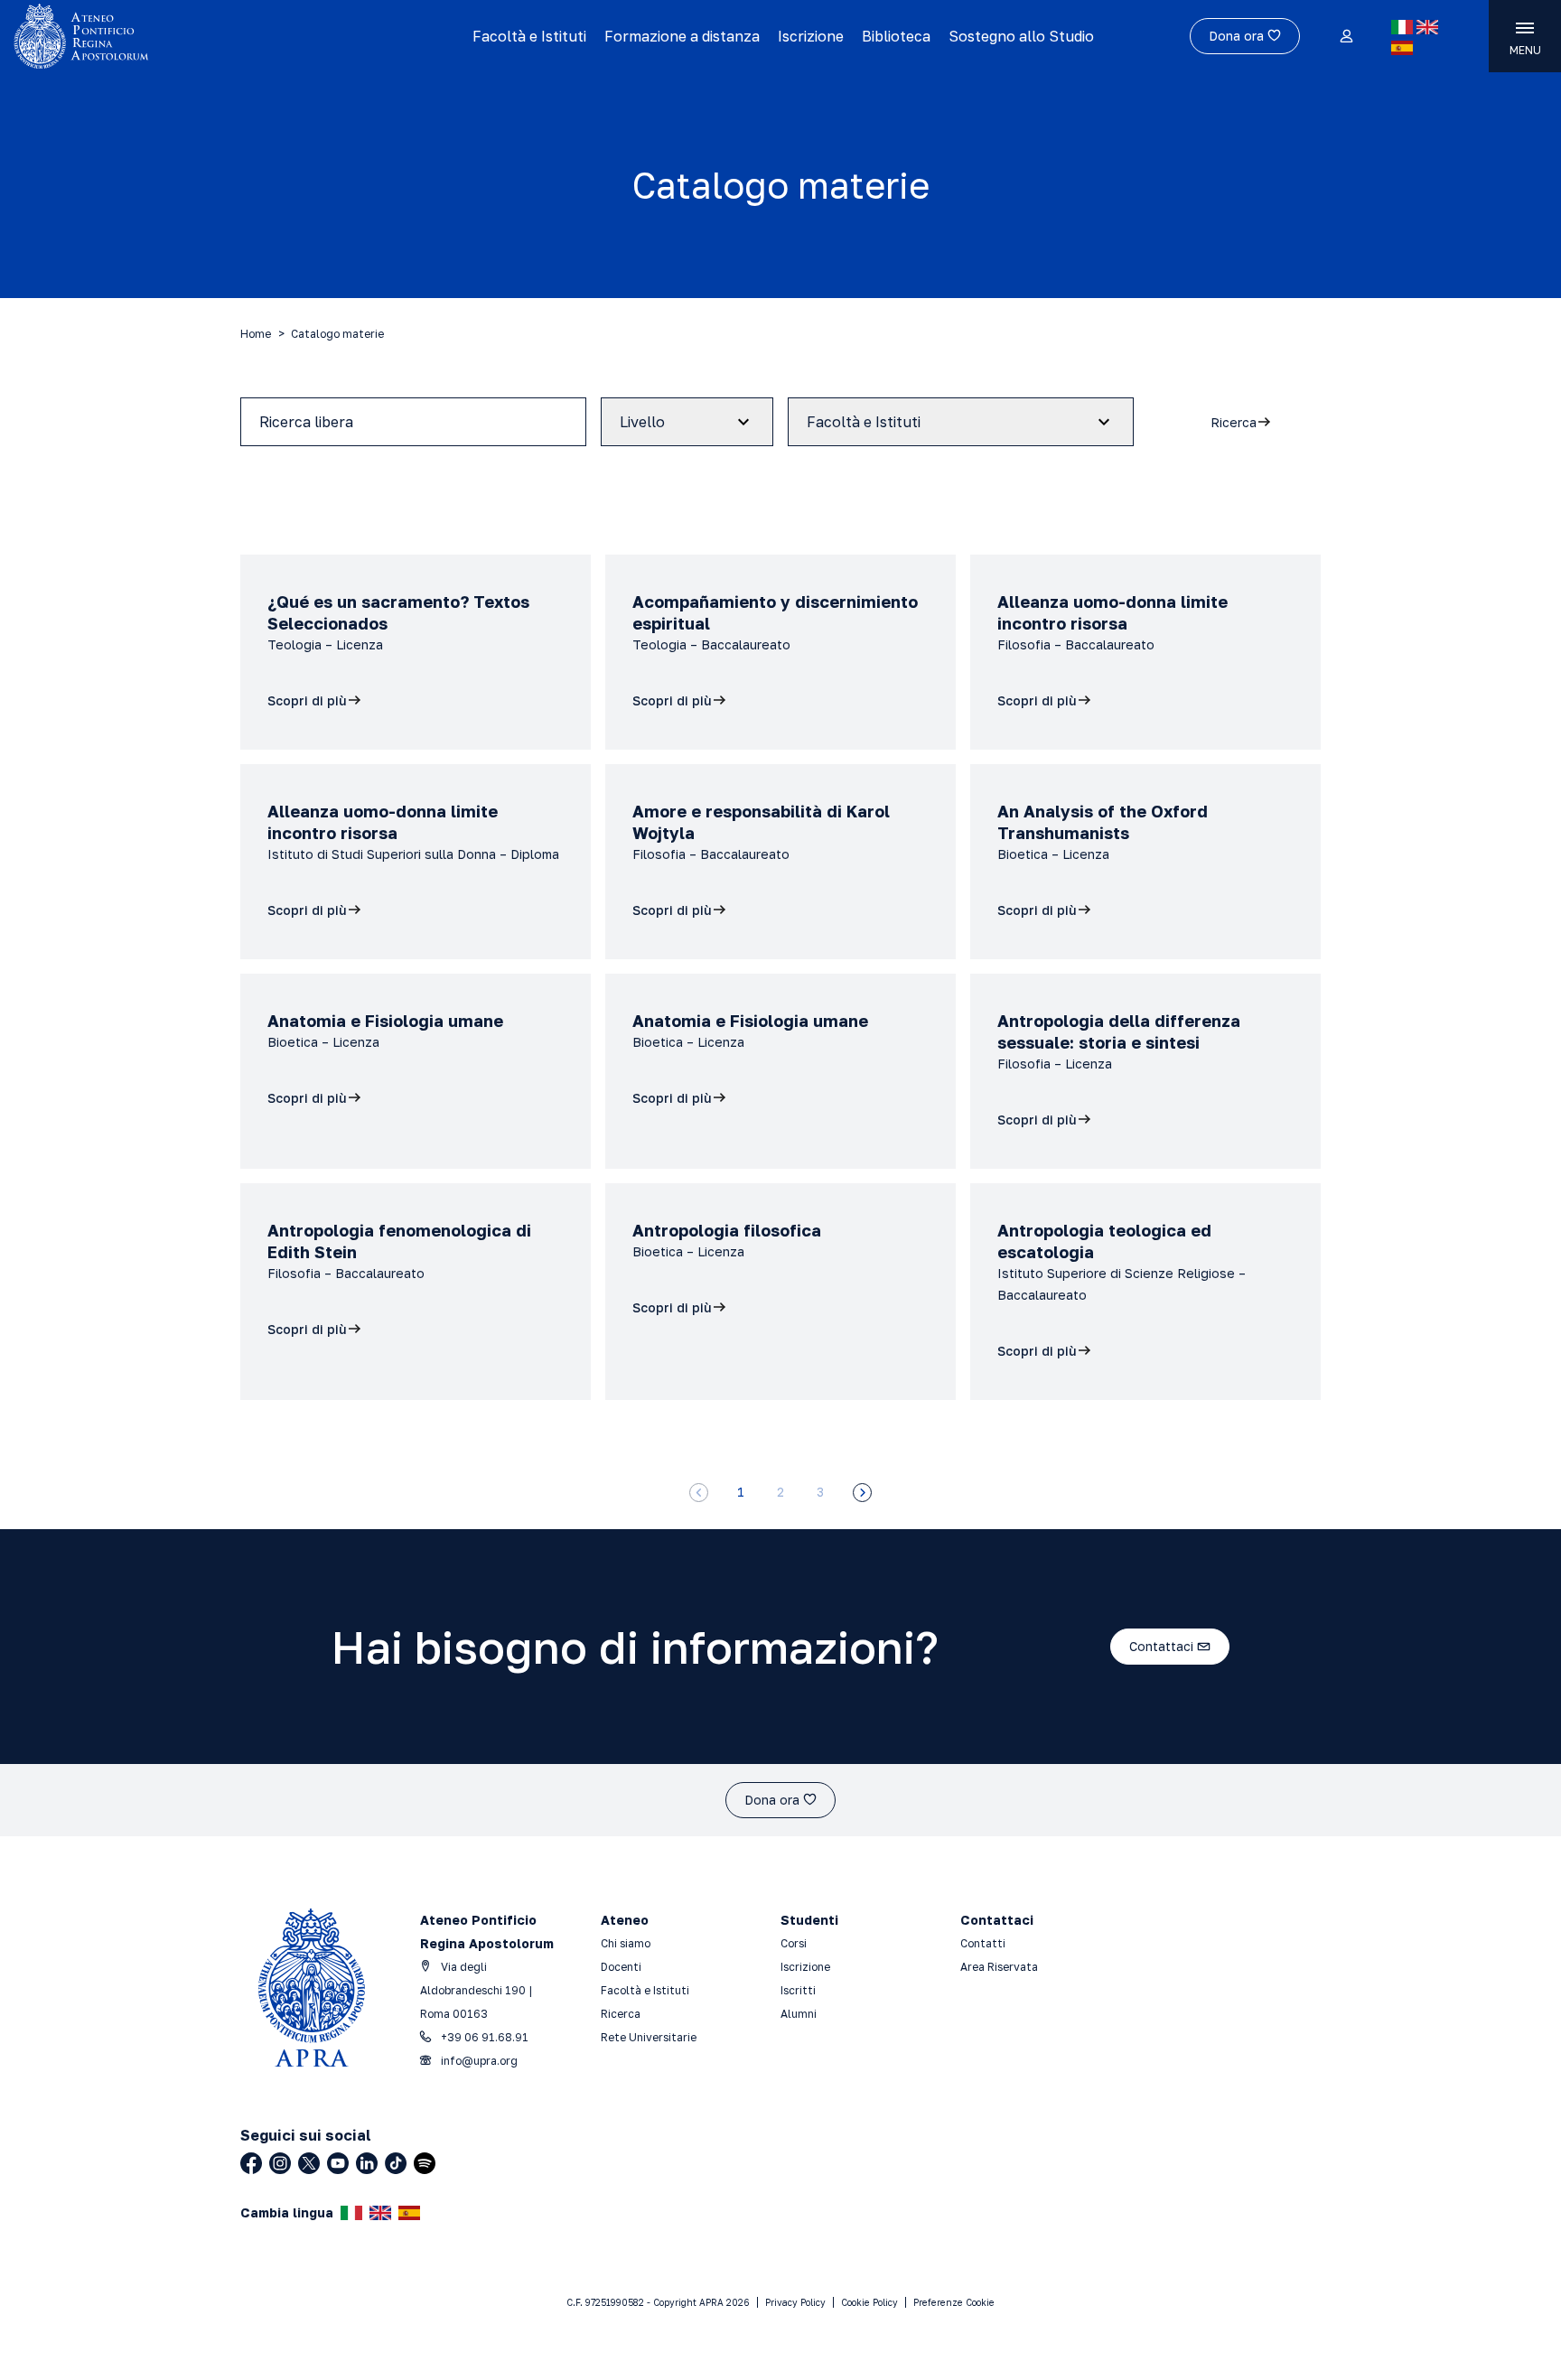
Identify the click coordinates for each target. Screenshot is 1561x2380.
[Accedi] (1346, 37)
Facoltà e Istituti (529, 36)
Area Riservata (999, 1967)
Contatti (983, 1943)
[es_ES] (1402, 48)
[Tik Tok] (396, 2163)
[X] (309, 2163)
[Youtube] (338, 2163)
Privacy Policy (795, 2302)
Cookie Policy (869, 2302)
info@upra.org (478, 2061)
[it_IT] (1402, 27)
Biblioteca (896, 36)
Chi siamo (626, 1943)
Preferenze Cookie (954, 2302)
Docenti (621, 1967)
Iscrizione (811, 36)
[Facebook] (251, 2163)
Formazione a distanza (682, 36)
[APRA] (197, 36)
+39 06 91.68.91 (483, 2037)
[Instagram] (280, 2163)
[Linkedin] (367, 2163)
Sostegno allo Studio (1021, 36)
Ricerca (621, 2014)
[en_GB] (1427, 27)
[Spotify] (425, 2163)
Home (256, 334)
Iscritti (798, 1990)
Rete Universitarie (649, 2037)
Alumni (799, 2014)
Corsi (794, 1943)
